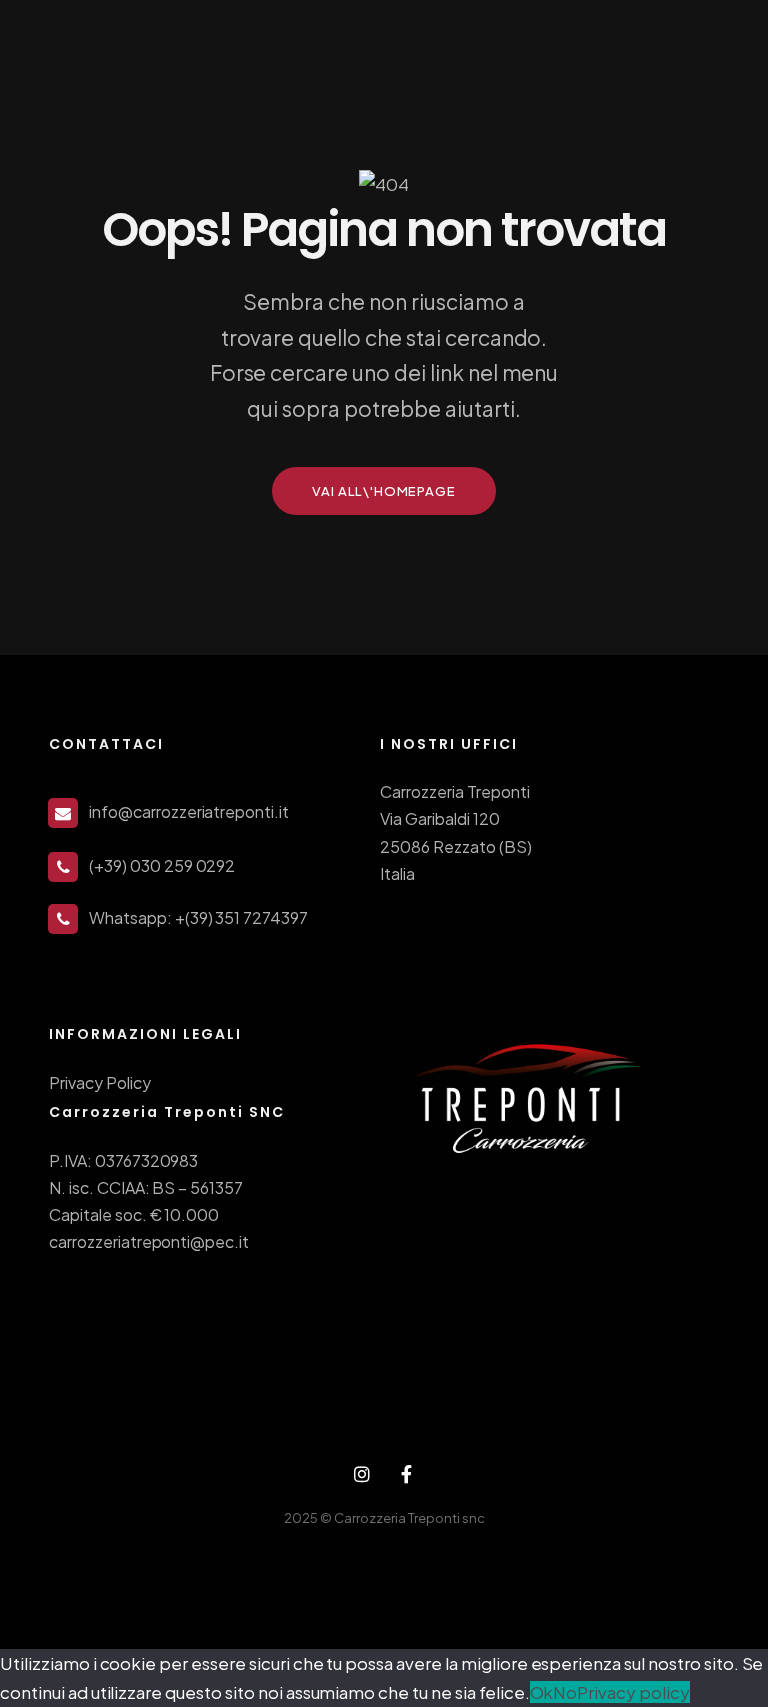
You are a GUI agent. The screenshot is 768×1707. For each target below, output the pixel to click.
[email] (406, 1474)
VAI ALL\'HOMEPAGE (383, 491)
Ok (542, 1692)
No (565, 1692)
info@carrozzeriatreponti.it (189, 811)
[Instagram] (361, 1474)
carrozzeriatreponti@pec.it (149, 1241)
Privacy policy (633, 1692)
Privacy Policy (100, 1082)
